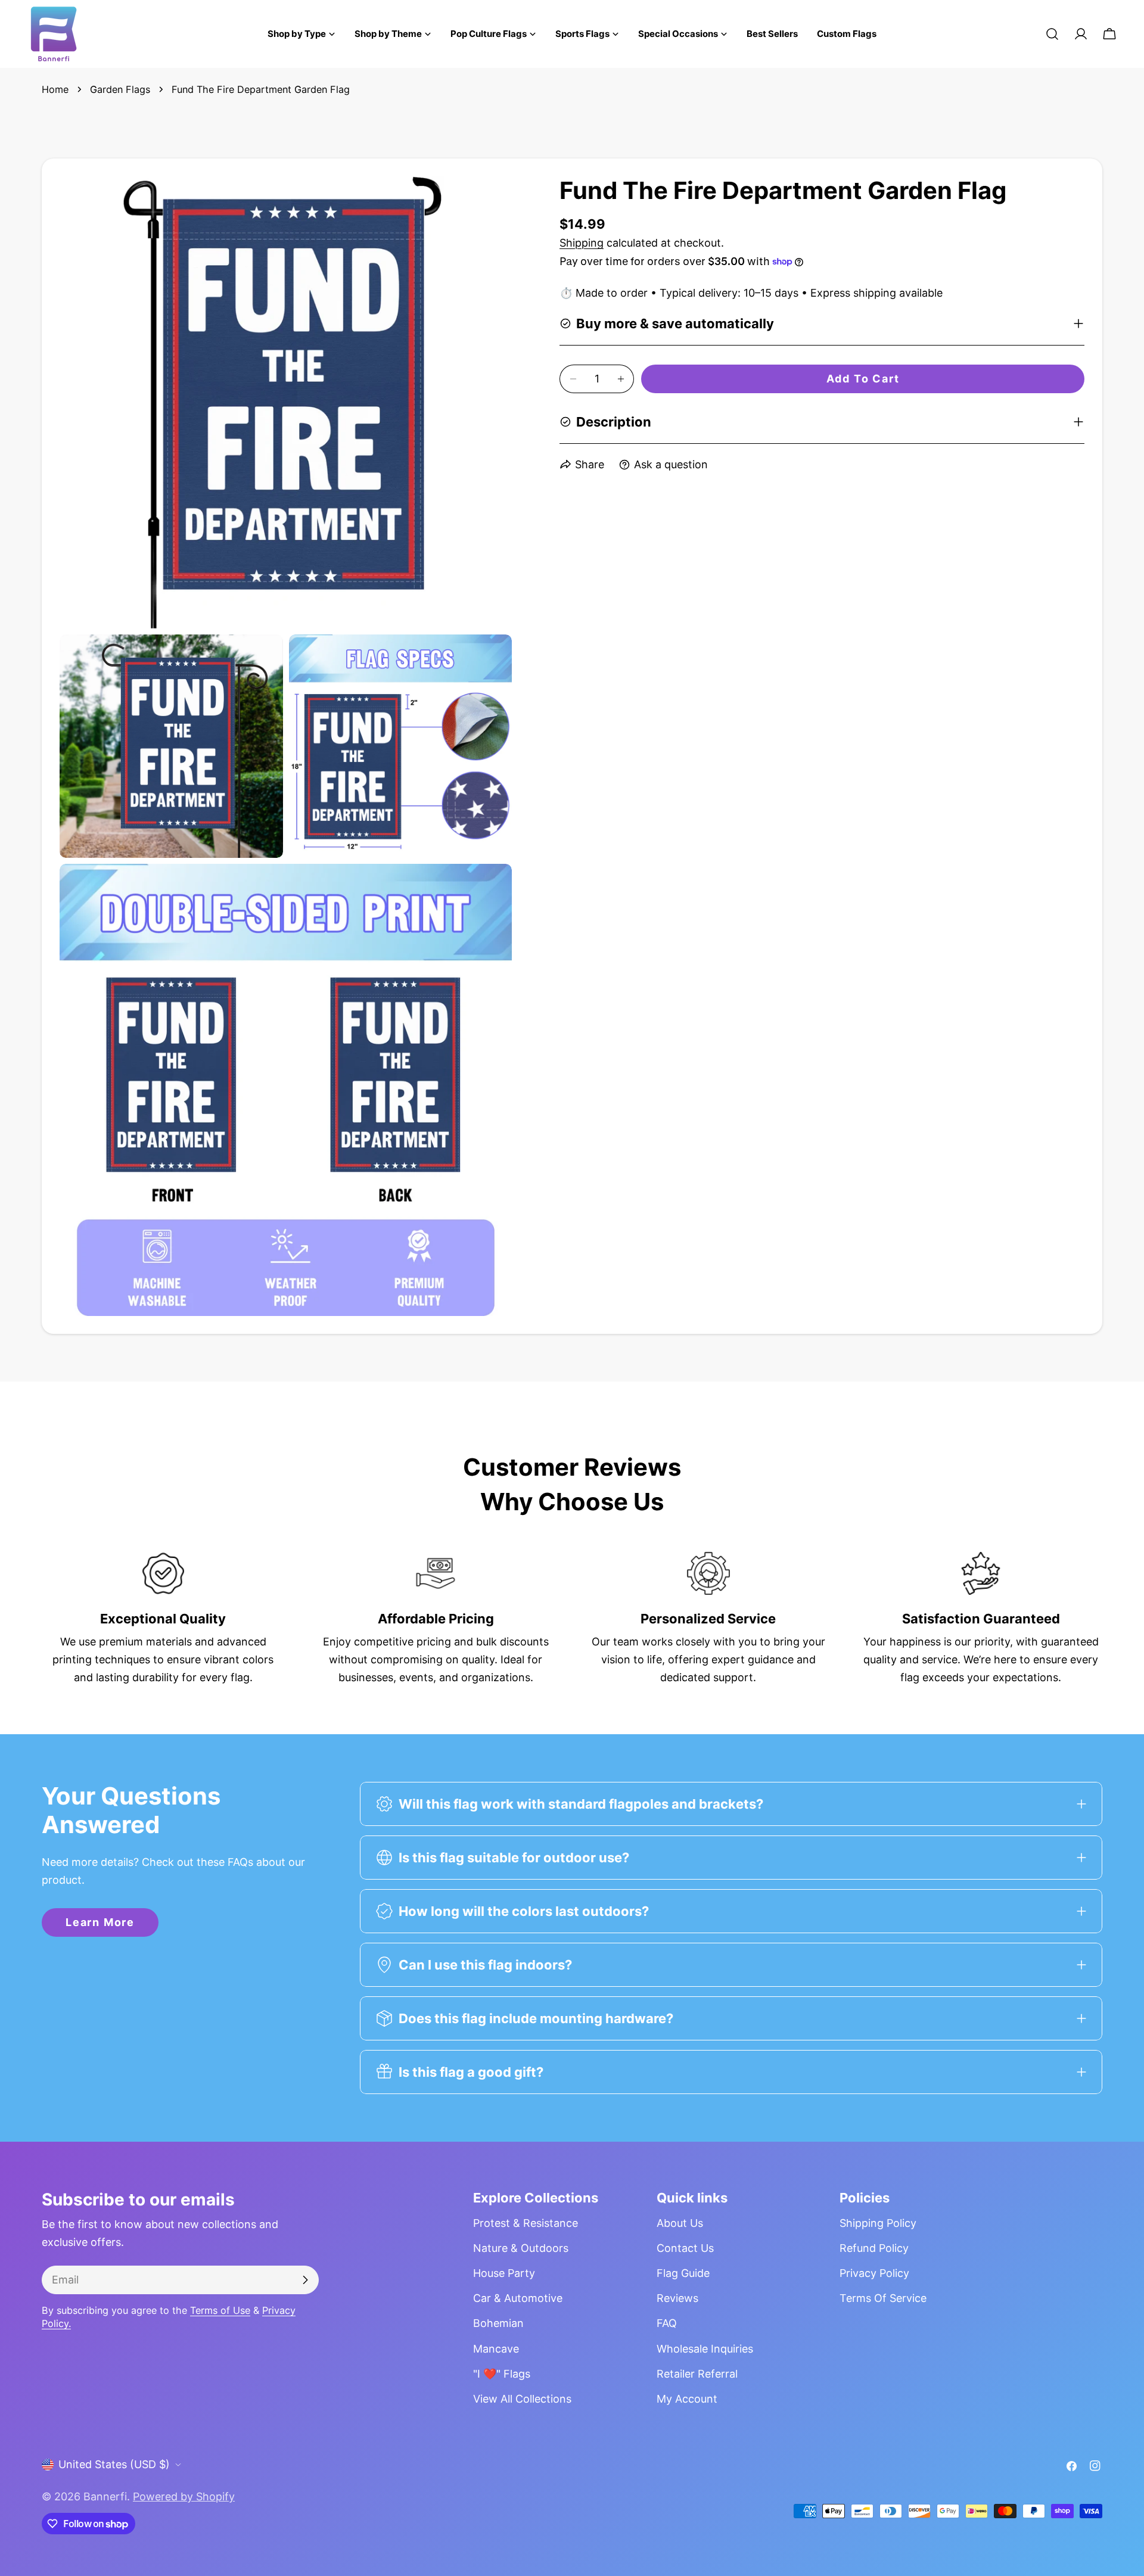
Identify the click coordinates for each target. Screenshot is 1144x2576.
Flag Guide (683, 2273)
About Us (680, 2223)
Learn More (100, 1922)
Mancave (496, 2349)
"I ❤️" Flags (502, 2374)
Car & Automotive (518, 2298)
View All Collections (522, 2399)
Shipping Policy (878, 2223)
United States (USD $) (114, 2464)
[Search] (1052, 34)
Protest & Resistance (526, 2223)
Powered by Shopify (184, 2496)
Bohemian (498, 2323)
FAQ (667, 2323)
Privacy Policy (874, 2273)
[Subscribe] (305, 2280)
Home (55, 89)
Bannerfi (105, 2496)
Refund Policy (874, 2248)
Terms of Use (220, 2310)
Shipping (582, 243)
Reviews (677, 2298)
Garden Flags (120, 89)
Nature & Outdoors (521, 2248)
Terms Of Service (883, 2298)
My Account (687, 2399)
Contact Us (685, 2248)
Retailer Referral (697, 2374)
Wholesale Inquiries (705, 2349)
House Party (504, 2273)
